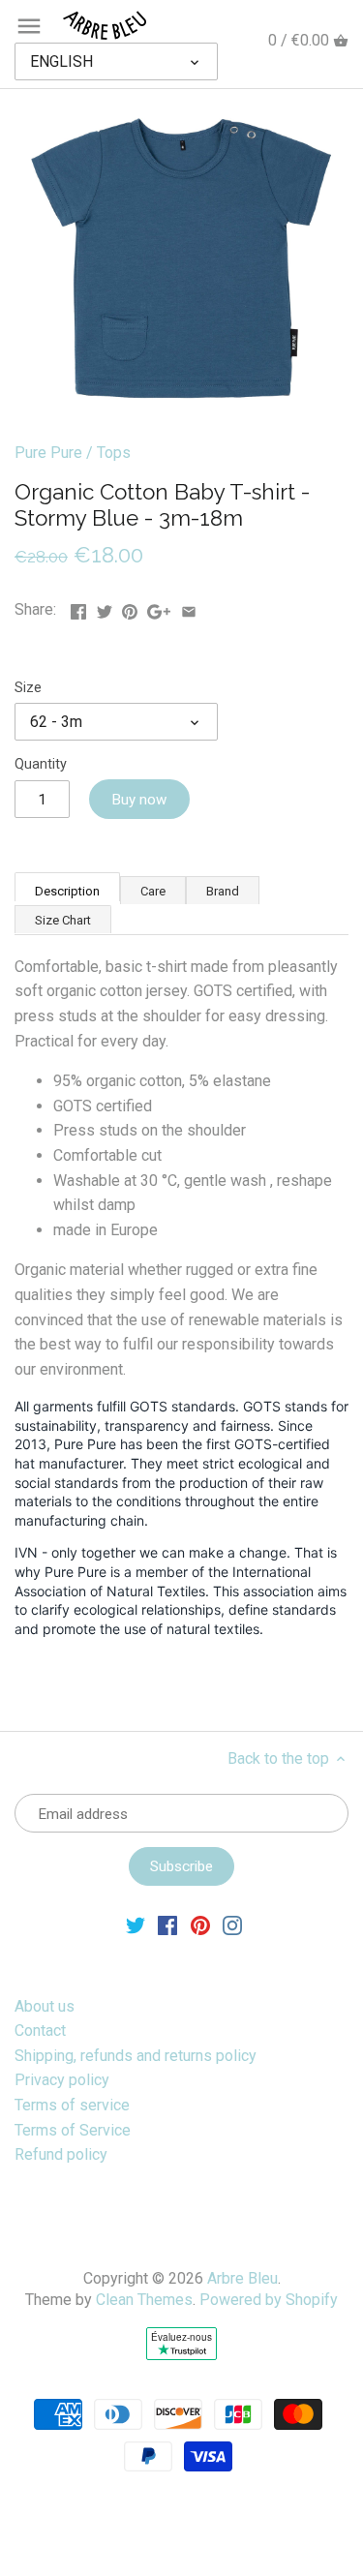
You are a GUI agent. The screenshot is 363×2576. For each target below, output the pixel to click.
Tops (114, 453)
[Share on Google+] (159, 607)
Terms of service (72, 2105)
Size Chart (63, 920)
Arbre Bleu (242, 2278)
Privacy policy (62, 2080)
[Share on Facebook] (78, 607)
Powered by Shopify (269, 2300)
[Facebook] (167, 1924)
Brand (223, 891)
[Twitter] (136, 1924)
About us (45, 2006)
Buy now (139, 800)
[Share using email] (189, 607)
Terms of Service (73, 2130)
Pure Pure (48, 453)
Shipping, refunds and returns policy (136, 2056)
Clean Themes (144, 2300)
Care (153, 891)
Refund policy (61, 2154)
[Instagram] (232, 1924)
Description (67, 891)
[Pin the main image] (130, 607)
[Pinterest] (200, 1924)
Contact (40, 2030)
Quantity (41, 764)
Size (28, 688)
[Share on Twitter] (105, 607)
